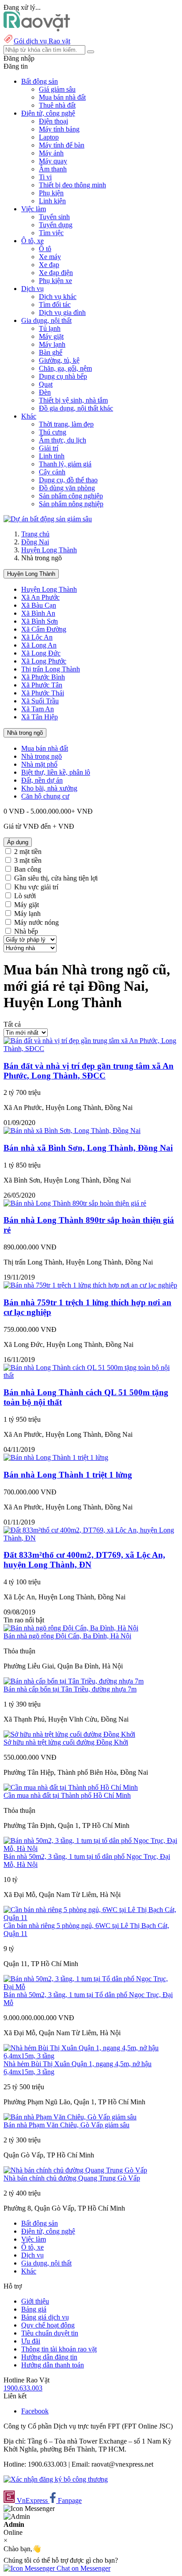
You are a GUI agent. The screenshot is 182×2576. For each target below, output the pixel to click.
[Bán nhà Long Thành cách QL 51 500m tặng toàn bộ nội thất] (91, 1375)
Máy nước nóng (36, 922)
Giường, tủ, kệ (59, 360)
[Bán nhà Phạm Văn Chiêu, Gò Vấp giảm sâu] (70, 2117)
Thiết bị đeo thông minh (72, 185)
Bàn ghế (51, 352)
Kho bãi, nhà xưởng (49, 788)
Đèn (45, 392)
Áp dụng (18, 842)
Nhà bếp (26, 931)
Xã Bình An (38, 613)
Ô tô (45, 249)
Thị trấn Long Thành (51, 669)
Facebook (35, 2411)
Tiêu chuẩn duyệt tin (50, 2333)
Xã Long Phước (44, 661)
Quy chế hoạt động (48, 2325)
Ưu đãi (31, 2341)
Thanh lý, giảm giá (65, 464)
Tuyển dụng (56, 225)
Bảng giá (34, 2309)
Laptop (49, 137)
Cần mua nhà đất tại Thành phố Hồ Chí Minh (67, 1795)
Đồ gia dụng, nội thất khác (76, 408)
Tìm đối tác (55, 305)
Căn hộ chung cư (45, 796)
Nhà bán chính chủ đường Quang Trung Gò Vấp (72, 2178)
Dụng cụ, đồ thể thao (68, 480)
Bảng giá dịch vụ (45, 2317)
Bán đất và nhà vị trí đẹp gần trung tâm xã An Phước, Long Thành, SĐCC (89, 1071)
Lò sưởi (25, 896)
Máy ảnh (51, 153)
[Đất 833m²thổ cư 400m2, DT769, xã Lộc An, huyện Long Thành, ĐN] (91, 1538)
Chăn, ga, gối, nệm (65, 368)
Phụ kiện (51, 193)
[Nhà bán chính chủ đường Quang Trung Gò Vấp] (75, 2170)
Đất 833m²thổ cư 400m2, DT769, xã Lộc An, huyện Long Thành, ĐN (84, 1560)
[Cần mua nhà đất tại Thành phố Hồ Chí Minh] (71, 1787)
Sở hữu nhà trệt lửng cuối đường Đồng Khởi (66, 1742)
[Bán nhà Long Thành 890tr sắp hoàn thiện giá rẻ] (75, 1203)
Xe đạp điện (56, 273)
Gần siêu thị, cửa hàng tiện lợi (56, 878)
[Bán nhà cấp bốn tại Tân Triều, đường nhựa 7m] (74, 1681)
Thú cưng (53, 432)
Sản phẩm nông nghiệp (71, 504)
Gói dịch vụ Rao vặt (42, 41)
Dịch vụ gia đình (62, 312)
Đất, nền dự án (42, 780)
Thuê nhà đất (57, 105)
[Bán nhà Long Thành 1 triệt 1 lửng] (56, 1457)
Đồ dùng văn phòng (67, 488)
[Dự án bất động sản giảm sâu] (48, 519)
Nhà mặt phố (39, 764)
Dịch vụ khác (58, 297)
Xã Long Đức (41, 653)
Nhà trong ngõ (25, 733)
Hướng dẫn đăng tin (49, 2357)
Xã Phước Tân (42, 685)
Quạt (46, 384)
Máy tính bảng (59, 129)
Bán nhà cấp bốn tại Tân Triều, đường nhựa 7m (70, 1689)
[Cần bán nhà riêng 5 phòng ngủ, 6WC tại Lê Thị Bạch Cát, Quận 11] (91, 1918)
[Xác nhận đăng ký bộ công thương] (56, 2479)
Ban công (28, 869)
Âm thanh (53, 169)
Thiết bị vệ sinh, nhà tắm (73, 400)
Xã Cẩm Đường (44, 629)
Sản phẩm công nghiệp (71, 496)
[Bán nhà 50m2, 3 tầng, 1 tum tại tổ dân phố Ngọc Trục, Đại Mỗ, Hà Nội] (91, 1849)
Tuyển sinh (54, 217)
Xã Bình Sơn (40, 621)
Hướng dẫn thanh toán (53, 2365)
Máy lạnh (52, 344)
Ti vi (45, 177)
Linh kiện (52, 201)
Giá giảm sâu (57, 89)
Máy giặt (51, 336)
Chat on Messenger (83, 2568)
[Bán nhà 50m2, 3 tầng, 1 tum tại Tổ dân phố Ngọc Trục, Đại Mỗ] (91, 1987)
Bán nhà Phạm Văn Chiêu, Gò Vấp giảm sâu (66, 2125)
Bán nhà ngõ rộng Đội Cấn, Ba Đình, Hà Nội (67, 1636)
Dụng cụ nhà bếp (63, 376)
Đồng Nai (35, 542)
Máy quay (53, 161)
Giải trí (49, 448)
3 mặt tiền (28, 860)
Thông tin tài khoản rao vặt (59, 2349)
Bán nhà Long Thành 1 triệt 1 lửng (68, 1475)
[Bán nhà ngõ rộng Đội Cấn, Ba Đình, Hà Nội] (71, 1628)
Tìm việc (51, 233)
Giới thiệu (35, 2301)
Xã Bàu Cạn (39, 605)
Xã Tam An (38, 709)
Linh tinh (52, 456)
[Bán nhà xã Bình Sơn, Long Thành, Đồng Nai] (72, 1131)
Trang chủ (35, 534)
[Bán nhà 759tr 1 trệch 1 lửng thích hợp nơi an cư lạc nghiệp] (90, 1285)
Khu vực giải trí (36, 887)
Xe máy (50, 257)
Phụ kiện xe (55, 281)
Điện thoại (53, 121)
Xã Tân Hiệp (40, 717)
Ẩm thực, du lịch (63, 440)
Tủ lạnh (50, 328)
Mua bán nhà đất (62, 97)
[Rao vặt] (37, 29)
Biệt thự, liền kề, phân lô (56, 772)
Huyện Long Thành (49, 550)
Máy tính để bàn (62, 145)
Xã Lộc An (37, 637)
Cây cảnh (52, 472)
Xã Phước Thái (43, 693)
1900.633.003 (23, 2388)
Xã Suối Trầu (40, 701)
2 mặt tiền (28, 852)
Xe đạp (49, 265)
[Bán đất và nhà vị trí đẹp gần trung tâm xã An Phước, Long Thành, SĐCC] (91, 1049)
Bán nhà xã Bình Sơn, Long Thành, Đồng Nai (88, 1148)
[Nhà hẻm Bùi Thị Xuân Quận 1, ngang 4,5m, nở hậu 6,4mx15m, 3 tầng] (91, 2056)
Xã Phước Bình (43, 677)
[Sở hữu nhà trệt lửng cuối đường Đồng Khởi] (69, 1734)
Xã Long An (39, 645)
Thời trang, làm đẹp (66, 424)
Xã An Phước (40, 597)
